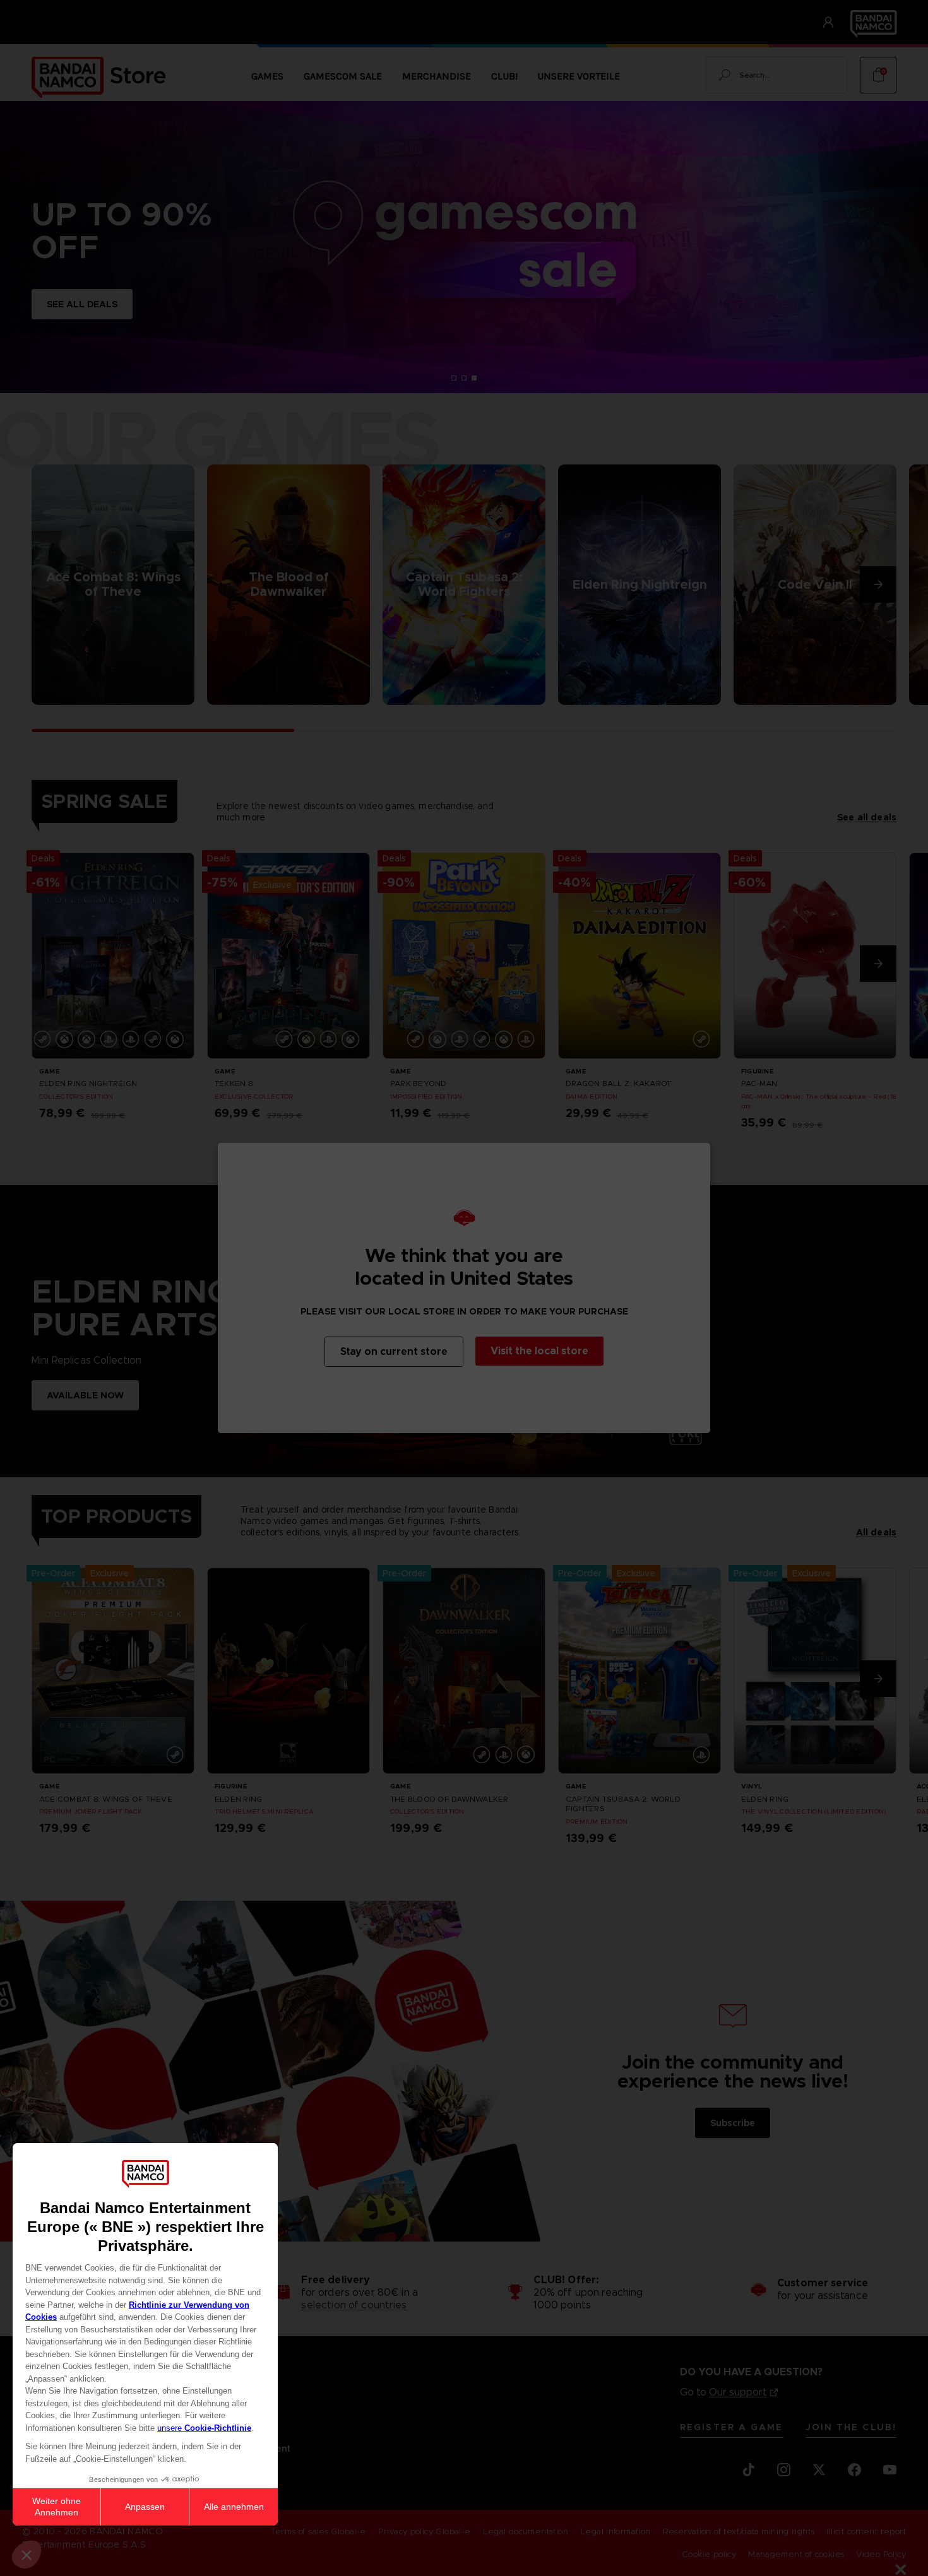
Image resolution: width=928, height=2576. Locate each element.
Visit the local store (539, 1351)
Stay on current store (394, 1351)
